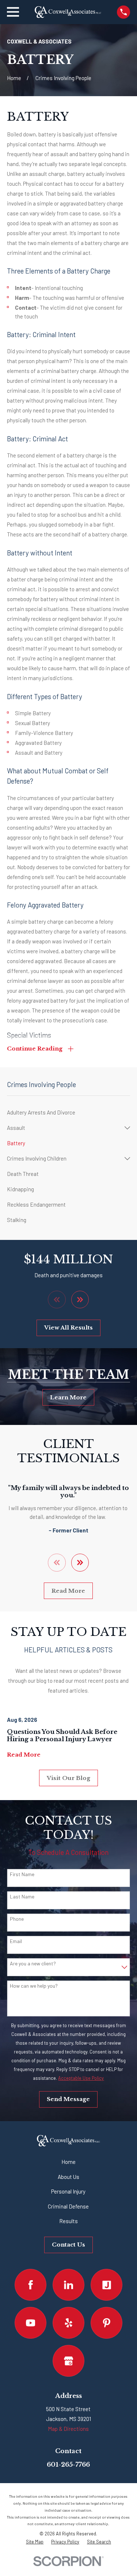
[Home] (68, 12)
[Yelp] (69, 2323)
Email (16, 1941)
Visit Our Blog (68, 1778)
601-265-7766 (68, 2465)
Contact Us (68, 2245)
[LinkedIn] (69, 2285)
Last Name (22, 1897)
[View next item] (80, 1300)
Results (68, 2221)
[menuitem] (68, 1112)
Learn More (68, 1397)
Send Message (68, 2099)
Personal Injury (68, 2191)
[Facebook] (31, 2285)
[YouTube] (31, 2323)
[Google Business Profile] (69, 2361)
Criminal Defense (68, 2206)
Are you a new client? (33, 1964)
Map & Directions (68, 2429)
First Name (22, 1874)
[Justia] (107, 2285)
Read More (68, 1591)
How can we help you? (34, 1986)
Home (68, 2162)
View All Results (68, 1327)
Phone (17, 1919)
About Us (68, 2177)
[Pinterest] (107, 2323)
